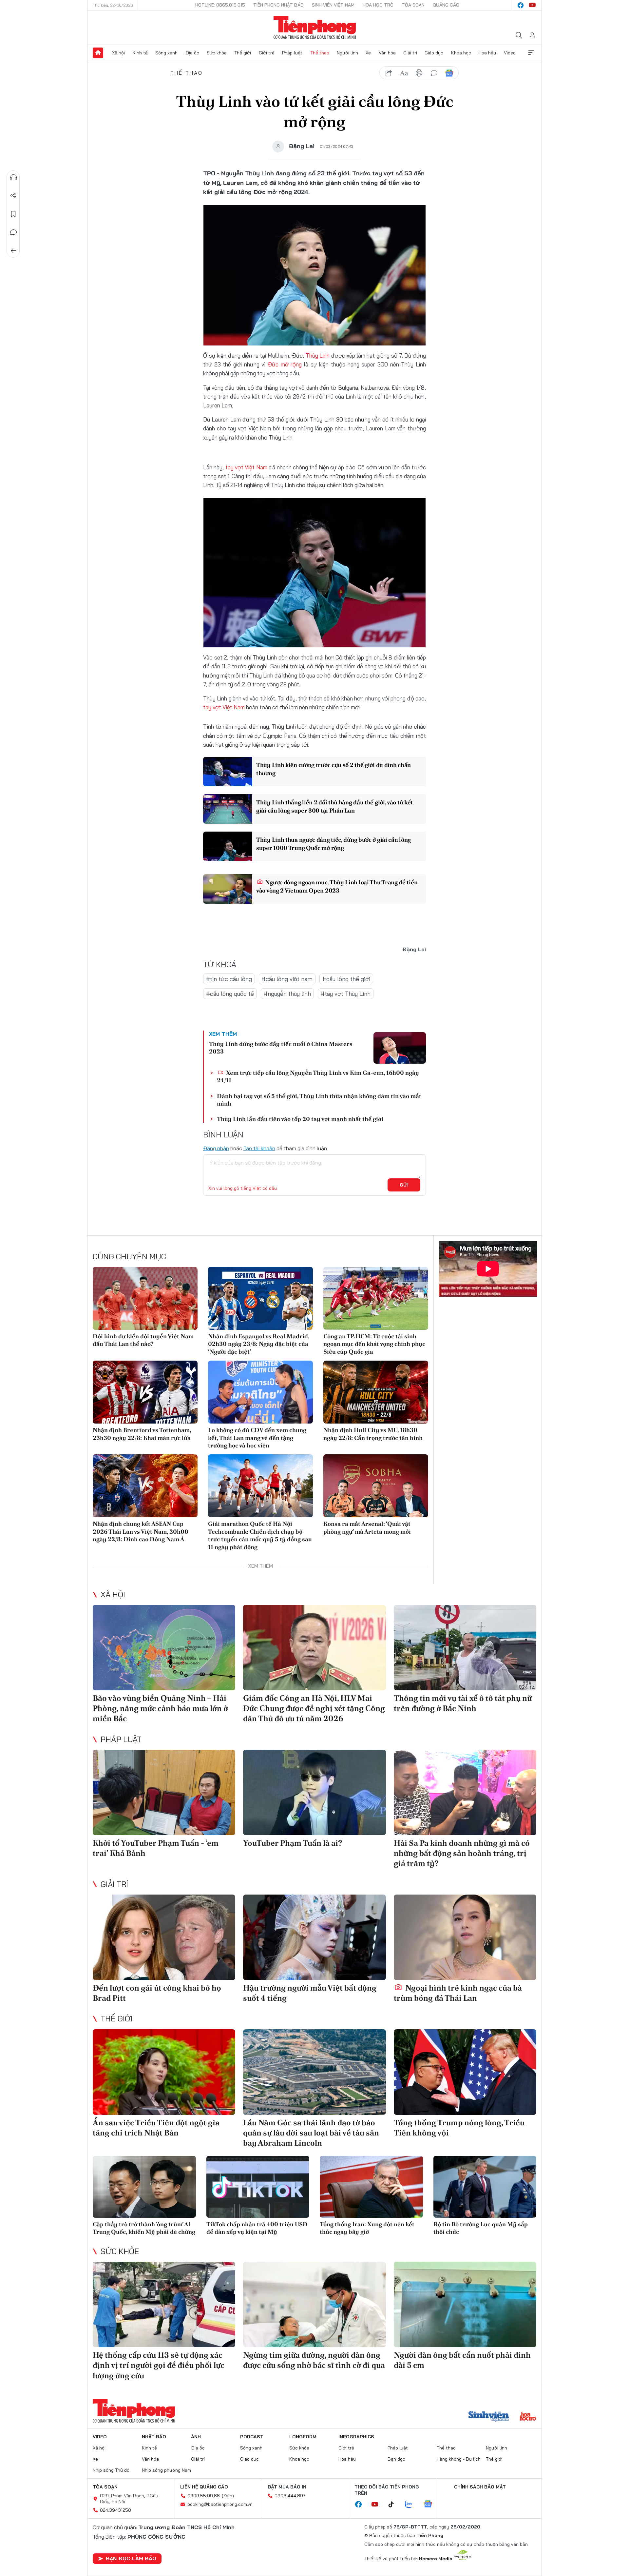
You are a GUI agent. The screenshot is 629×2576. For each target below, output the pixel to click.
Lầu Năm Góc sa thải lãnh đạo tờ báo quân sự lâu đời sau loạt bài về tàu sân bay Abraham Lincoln (311, 2133)
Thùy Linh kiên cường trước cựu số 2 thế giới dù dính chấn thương (334, 769)
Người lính (347, 53)
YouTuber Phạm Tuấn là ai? (293, 1843)
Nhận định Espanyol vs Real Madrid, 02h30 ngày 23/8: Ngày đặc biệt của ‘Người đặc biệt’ (259, 1344)
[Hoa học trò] (528, 2417)
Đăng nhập (216, 1148)
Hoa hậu (487, 53)
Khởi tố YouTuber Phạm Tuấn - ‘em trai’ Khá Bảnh (156, 1848)
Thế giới (243, 53)
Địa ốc (192, 53)
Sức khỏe (217, 53)
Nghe (13, 177)
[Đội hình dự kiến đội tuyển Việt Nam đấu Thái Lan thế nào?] (145, 1298)
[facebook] (521, 5)
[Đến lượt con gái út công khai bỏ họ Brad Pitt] (164, 1937)
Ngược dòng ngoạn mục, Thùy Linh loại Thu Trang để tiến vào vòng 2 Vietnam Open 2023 (337, 886)
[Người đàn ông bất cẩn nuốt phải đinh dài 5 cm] (465, 2304)
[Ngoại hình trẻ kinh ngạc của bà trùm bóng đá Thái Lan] (465, 1937)
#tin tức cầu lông (229, 979)
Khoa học (461, 53)
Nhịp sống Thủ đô (111, 2470)
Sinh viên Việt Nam (333, 5)
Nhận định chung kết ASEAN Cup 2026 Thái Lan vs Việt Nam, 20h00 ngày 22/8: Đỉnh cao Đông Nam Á (141, 1531)
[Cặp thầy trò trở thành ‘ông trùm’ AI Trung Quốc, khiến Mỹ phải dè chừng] (144, 2187)
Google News (449, 73)
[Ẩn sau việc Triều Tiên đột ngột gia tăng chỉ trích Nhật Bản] (164, 2072)
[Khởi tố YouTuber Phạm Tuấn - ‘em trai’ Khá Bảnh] (164, 1792)
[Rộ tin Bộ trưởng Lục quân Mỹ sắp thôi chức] (485, 2187)
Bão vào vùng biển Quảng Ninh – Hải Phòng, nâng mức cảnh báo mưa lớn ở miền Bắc (160, 1708)
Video (510, 53)
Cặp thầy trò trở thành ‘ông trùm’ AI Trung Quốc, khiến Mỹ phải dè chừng (144, 2228)
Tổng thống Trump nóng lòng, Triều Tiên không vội (459, 2128)
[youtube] (532, 5)
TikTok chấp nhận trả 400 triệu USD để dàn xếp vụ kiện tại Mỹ (257, 2228)
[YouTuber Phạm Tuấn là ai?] (314, 1792)
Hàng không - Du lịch (459, 2459)
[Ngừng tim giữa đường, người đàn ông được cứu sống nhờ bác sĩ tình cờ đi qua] (314, 2304)
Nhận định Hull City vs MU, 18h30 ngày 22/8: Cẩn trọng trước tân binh (373, 1434)
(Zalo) (228, 2496)
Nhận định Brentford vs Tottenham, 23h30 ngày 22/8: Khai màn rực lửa (142, 1434)
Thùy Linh (318, 355)
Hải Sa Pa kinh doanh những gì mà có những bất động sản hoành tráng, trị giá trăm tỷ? (462, 1853)
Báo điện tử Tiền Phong (315, 28)
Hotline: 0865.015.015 (220, 5)
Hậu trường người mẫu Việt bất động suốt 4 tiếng (310, 1993)
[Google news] (431, 2505)
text (404, 73)
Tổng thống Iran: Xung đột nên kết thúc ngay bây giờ (367, 2228)
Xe (368, 53)
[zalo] (412, 2505)
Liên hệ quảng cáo (204, 2487)
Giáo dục (434, 53)
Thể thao (320, 53)
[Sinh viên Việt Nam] (489, 2417)
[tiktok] (394, 2505)
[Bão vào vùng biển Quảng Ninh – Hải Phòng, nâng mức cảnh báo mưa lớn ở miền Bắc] (164, 1648)
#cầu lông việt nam (287, 979)
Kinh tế (140, 53)
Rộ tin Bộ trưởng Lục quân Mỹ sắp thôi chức (481, 2228)
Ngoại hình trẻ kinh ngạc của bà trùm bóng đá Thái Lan (458, 1993)
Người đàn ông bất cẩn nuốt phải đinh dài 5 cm (462, 2360)
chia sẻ (389, 73)
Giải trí (410, 53)
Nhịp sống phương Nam (166, 2470)
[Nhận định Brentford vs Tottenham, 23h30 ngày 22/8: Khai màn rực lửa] (145, 1392)
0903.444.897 (290, 2496)
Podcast (252, 2437)
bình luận (434, 73)
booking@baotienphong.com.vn (220, 2504)
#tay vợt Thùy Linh (346, 994)
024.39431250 (115, 2510)
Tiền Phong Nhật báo (278, 5)
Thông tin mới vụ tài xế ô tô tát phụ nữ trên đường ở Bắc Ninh (463, 1703)
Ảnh (196, 2437)
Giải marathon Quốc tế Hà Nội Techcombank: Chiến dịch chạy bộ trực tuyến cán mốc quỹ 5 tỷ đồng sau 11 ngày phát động (260, 1535)
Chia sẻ (13, 196)
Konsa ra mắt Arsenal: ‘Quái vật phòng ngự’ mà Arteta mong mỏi (367, 1527)
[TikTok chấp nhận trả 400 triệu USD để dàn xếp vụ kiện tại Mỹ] (258, 2187)
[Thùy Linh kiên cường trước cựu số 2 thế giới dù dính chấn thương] (228, 772)
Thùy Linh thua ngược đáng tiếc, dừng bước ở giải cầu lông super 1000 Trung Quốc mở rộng (334, 844)
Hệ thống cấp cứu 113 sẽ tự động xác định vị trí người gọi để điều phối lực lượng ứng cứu (159, 2365)
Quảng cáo (446, 5)
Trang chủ (98, 53)
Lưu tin (13, 214)
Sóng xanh (166, 53)
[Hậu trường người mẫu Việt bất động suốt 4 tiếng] (314, 1937)
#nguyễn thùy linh (287, 994)
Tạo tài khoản (259, 1148)
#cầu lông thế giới (346, 979)
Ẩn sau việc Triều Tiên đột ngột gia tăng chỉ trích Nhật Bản (156, 2128)
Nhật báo (154, 2437)
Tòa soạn (413, 5)
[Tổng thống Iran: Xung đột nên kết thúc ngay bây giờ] (371, 2187)
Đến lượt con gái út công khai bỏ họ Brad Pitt (157, 1993)
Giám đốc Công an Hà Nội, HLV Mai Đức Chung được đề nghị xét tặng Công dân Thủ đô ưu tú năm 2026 (314, 1708)
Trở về (13, 251)
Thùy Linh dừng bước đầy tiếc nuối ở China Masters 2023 (281, 1048)
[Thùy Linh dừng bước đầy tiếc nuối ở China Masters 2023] (400, 1048)
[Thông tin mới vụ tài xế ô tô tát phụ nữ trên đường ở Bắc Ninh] (465, 1648)
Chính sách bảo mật (480, 2487)
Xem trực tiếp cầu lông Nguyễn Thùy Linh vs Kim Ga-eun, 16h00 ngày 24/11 (318, 1076)
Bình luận (13, 232)
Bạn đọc (396, 2459)
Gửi (404, 1185)
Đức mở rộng (285, 364)
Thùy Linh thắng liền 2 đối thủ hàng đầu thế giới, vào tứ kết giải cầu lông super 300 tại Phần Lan (334, 806)
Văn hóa (387, 53)
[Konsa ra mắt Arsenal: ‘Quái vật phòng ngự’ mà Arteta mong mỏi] (376, 1486)
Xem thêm (531, 53)
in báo (419, 73)
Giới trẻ (267, 53)
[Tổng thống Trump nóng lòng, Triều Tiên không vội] (465, 2072)
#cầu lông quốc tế (230, 994)
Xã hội (118, 53)
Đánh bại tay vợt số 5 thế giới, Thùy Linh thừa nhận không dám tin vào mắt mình (319, 1100)
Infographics (356, 2437)
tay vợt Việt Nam (246, 467)
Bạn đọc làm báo (131, 2558)
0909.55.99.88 (204, 2496)
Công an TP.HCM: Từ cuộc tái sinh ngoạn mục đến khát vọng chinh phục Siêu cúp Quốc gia (374, 1344)
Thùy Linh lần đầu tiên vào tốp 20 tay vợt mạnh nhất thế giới (300, 1119)
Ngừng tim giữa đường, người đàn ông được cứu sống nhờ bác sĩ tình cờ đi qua (314, 2360)
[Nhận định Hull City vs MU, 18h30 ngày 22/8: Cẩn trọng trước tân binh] (376, 1392)
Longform (303, 2437)
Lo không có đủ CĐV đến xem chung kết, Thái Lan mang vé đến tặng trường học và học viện (257, 1438)
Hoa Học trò (378, 5)
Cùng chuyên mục (129, 1256)
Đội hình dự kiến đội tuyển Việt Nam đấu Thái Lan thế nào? (143, 1340)
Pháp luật (292, 53)
